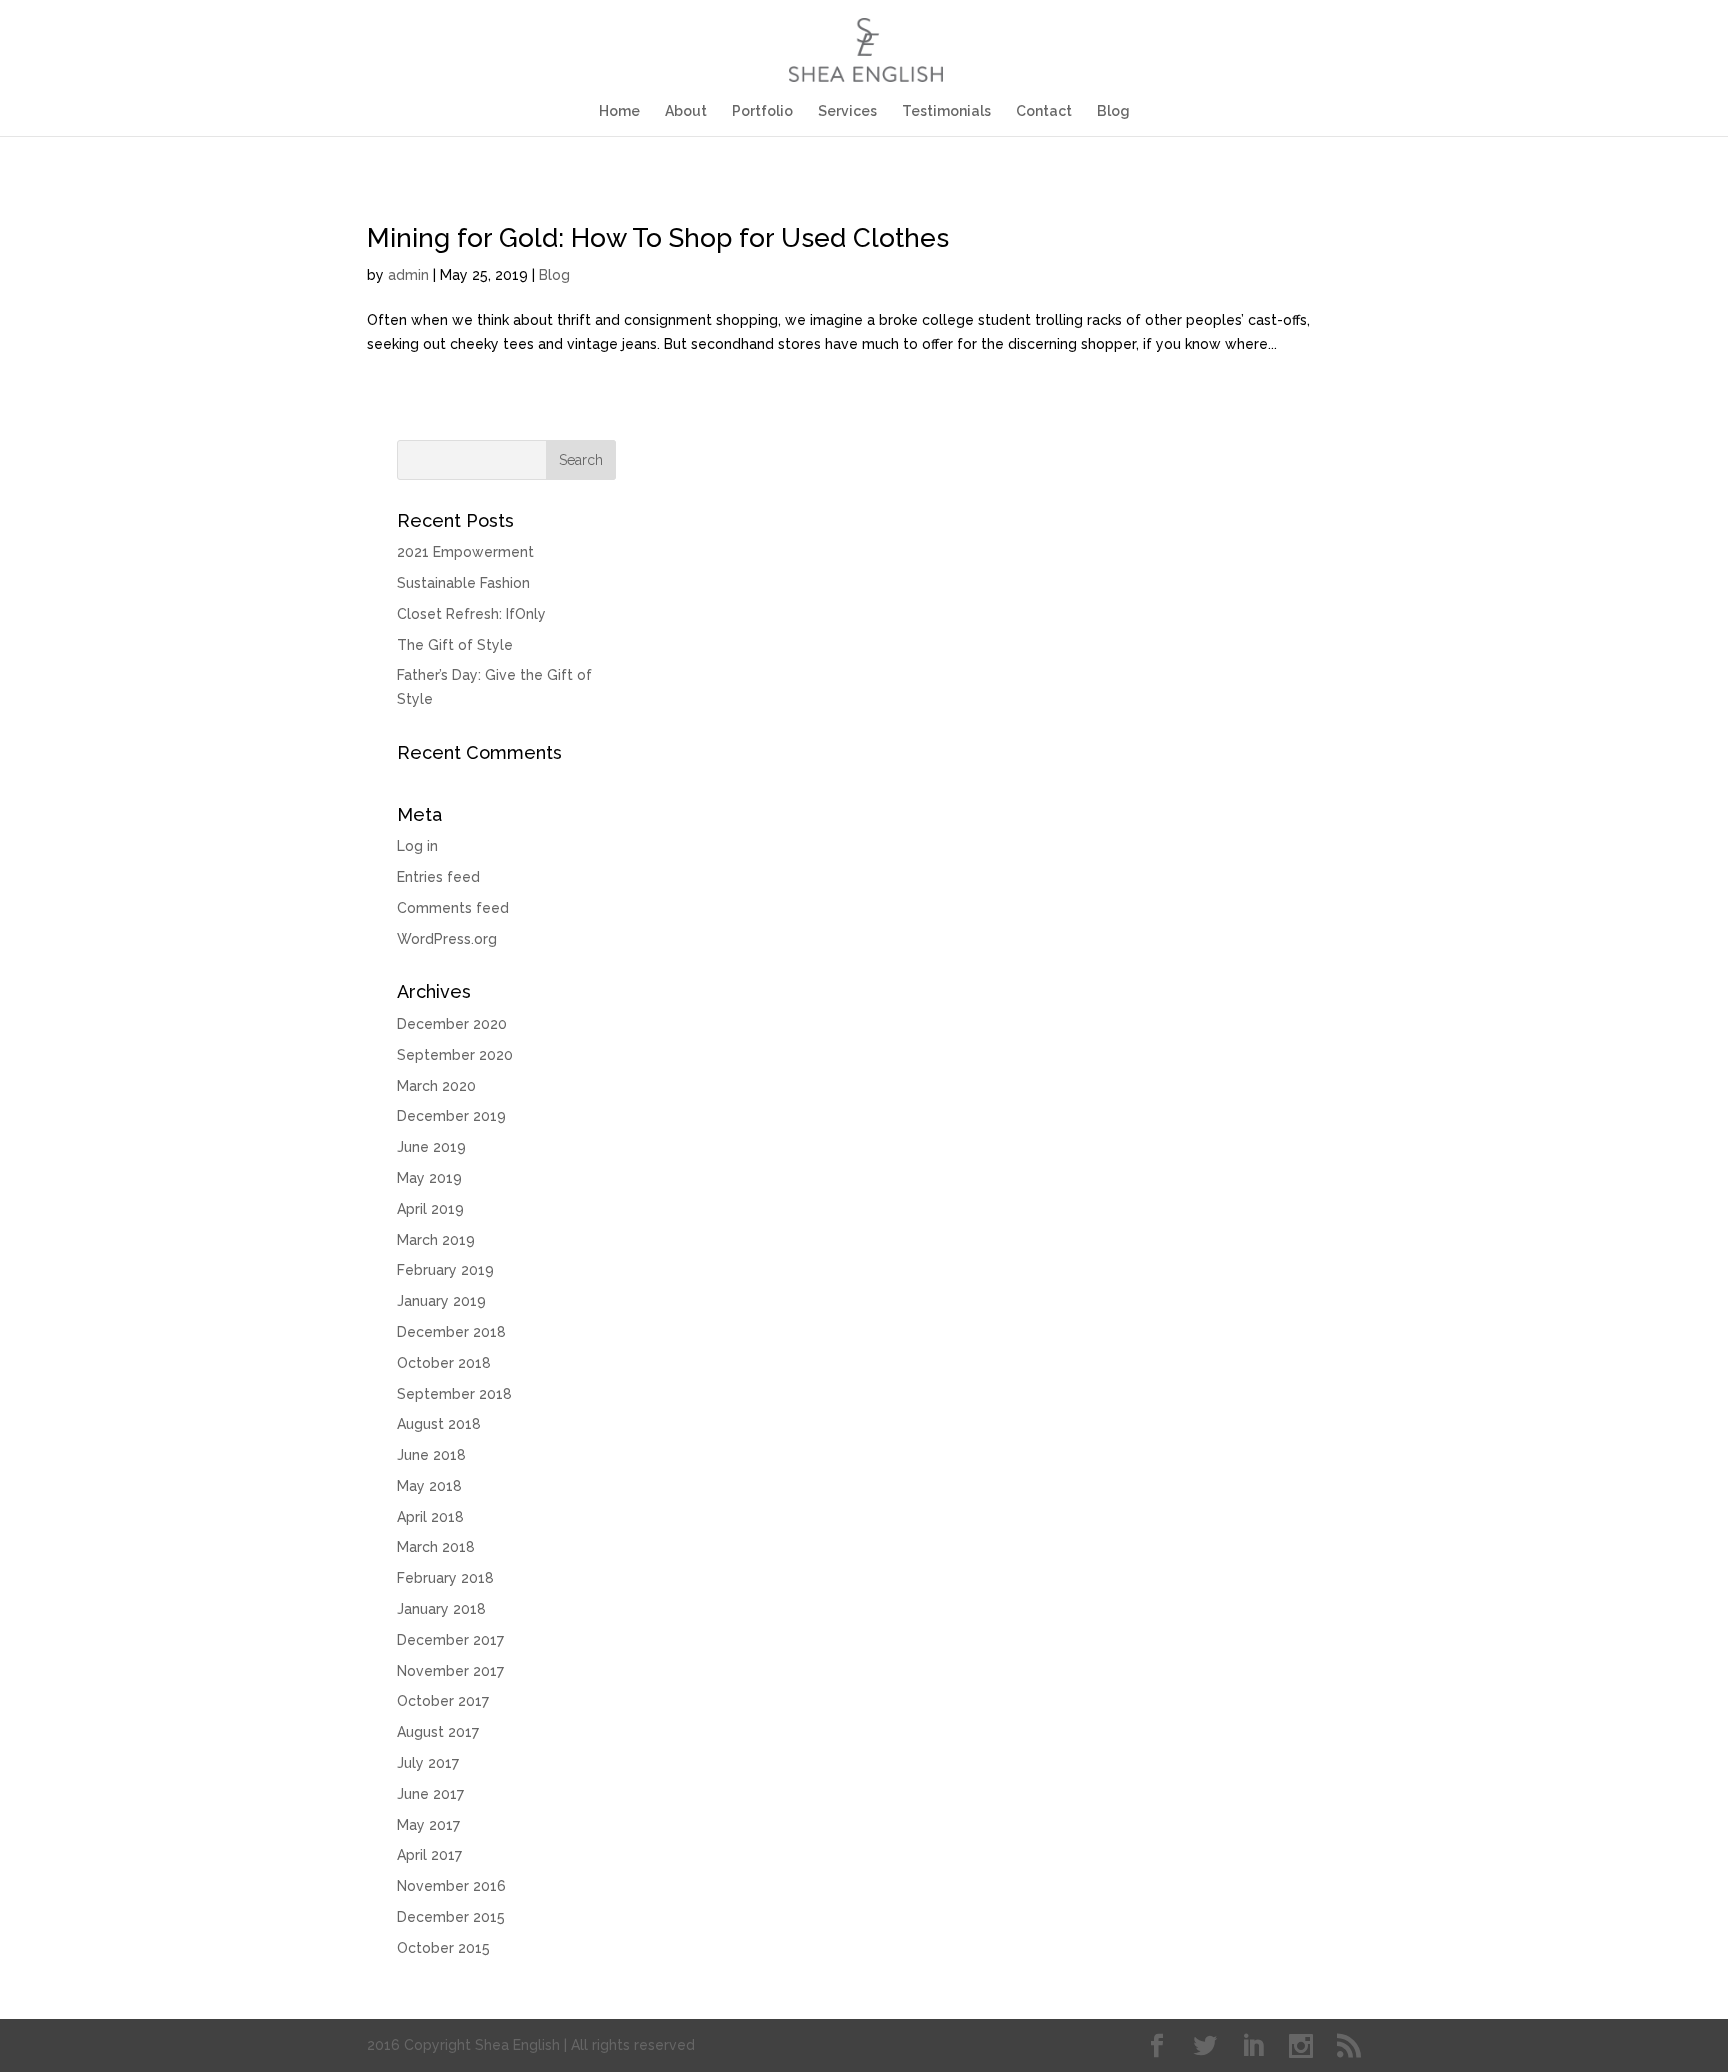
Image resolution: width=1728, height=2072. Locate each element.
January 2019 (441, 1301)
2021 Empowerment (465, 552)
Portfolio (762, 111)
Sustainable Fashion (463, 583)
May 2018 (429, 1486)
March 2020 (436, 1086)
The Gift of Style (455, 645)
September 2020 (455, 1055)
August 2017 (438, 1732)
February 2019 (445, 1270)
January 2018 (441, 1609)
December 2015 (451, 1917)
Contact (1044, 111)
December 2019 (451, 1116)
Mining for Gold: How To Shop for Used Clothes (658, 238)
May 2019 (429, 1178)
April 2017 (429, 1855)
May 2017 (428, 1825)
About (686, 111)
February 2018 (445, 1578)
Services (847, 111)
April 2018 (430, 1517)
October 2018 (444, 1363)
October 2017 (443, 1701)
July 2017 (428, 1763)
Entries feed (438, 877)
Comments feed (453, 908)
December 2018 (451, 1332)
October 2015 (443, 1948)
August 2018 (439, 1424)
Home (619, 111)
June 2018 (431, 1455)
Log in (417, 846)
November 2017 (450, 1671)
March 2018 (436, 1547)
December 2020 (452, 1024)
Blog (1113, 111)
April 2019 (430, 1209)
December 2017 (450, 1640)
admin (408, 275)
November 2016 (451, 1886)
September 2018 (454, 1394)
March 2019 (436, 1240)
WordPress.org (447, 939)
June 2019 (431, 1147)
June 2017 (430, 1794)
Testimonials (946, 111)
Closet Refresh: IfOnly (471, 614)
